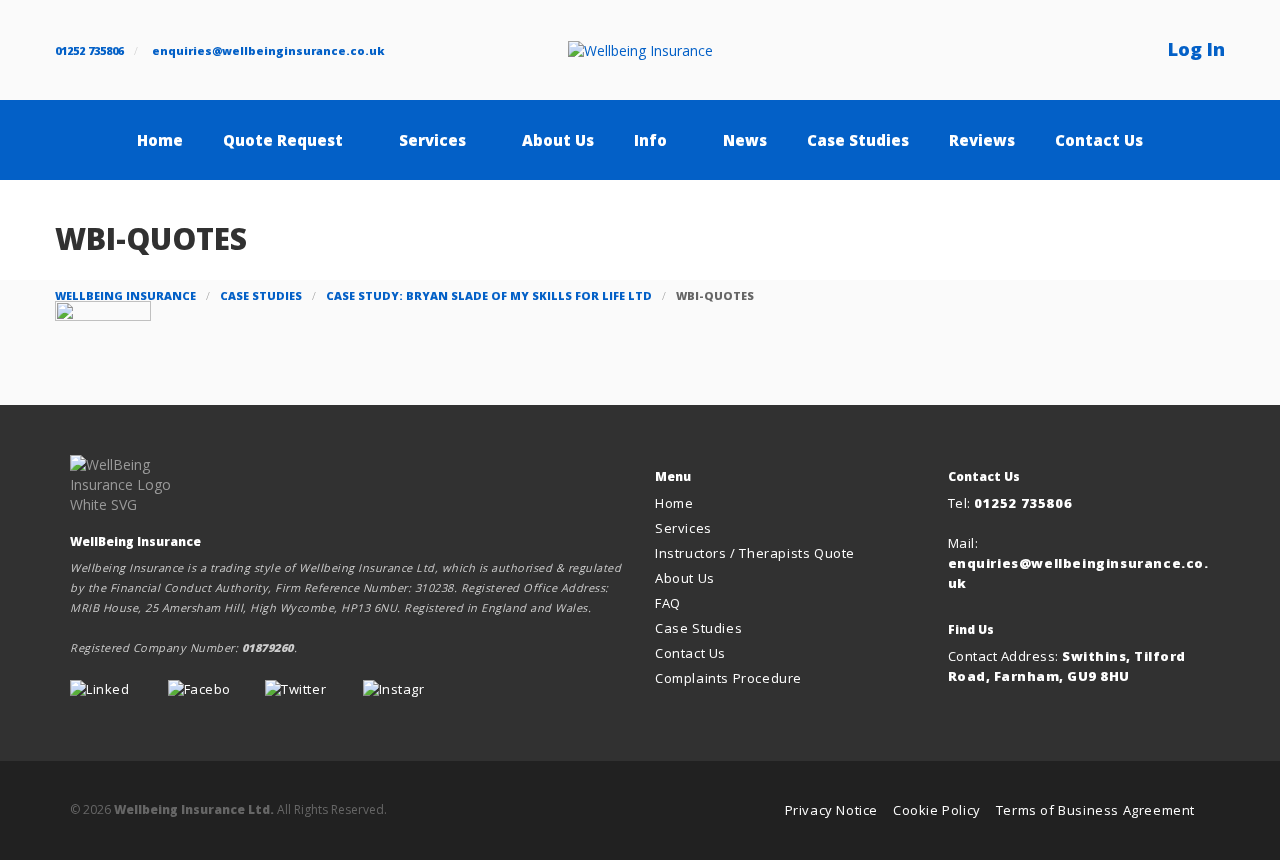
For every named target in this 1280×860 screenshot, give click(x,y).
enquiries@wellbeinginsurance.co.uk (268, 50)
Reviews (982, 140)
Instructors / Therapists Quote (755, 553)
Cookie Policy (937, 810)
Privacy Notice (831, 810)
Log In (1196, 49)
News (745, 140)
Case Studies (858, 140)
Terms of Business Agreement (1095, 810)
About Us (558, 140)
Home (160, 140)
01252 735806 (89, 50)
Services (432, 140)
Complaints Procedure (728, 678)
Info (650, 140)
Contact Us (1099, 140)
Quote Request (283, 140)
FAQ (668, 603)
